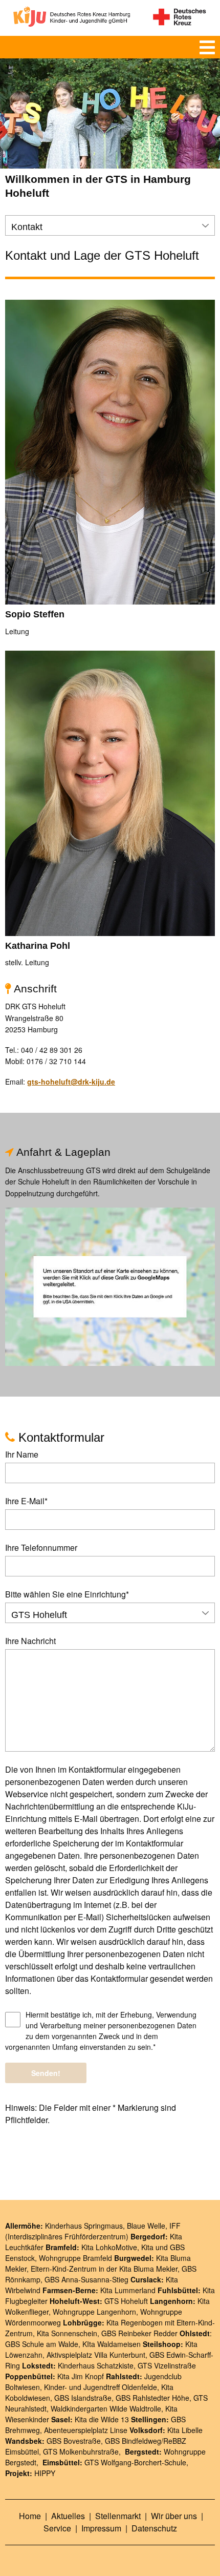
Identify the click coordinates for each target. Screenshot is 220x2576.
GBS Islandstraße (83, 2398)
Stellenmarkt (119, 2516)
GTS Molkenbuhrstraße (81, 2452)
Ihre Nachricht (30, 1641)
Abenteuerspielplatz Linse (86, 2430)
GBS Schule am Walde (42, 2344)
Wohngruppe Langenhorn (94, 2312)
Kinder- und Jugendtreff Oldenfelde (101, 2387)
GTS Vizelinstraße (167, 2365)
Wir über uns (175, 2516)
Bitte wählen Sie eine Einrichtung (67, 1594)
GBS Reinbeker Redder (139, 2333)
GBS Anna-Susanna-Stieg (86, 2279)
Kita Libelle (185, 2430)
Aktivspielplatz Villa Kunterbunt (96, 2355)
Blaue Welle (146, 2226)
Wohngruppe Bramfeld (75, 2258)
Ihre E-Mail (26, 1501)
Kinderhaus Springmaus (84, 2226)
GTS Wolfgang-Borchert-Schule (135, 2462)
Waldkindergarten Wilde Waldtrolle (106, 2408)
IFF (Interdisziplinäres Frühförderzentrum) (93, 2231)
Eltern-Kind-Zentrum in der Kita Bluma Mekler (104, 2269)
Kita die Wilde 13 (102, 2419)
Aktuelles (69, 2516)
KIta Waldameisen (112, 2344)
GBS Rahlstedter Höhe (152, 2398)
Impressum (102, 2528)
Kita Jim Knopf (81, 2376)
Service (58, 2528)
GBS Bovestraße (74, 2441)
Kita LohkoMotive (109, 2247)
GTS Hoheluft (126, 2301)
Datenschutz (154, 2528)
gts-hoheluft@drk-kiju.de (71, 1082)
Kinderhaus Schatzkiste (96, 2365)
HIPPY (45, 2473)
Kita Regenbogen (135, 2322)
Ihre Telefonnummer (41, 1547)
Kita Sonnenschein (67, 2333)
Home (31, 2516)
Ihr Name (22, 1454)
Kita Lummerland (128, 2290)
